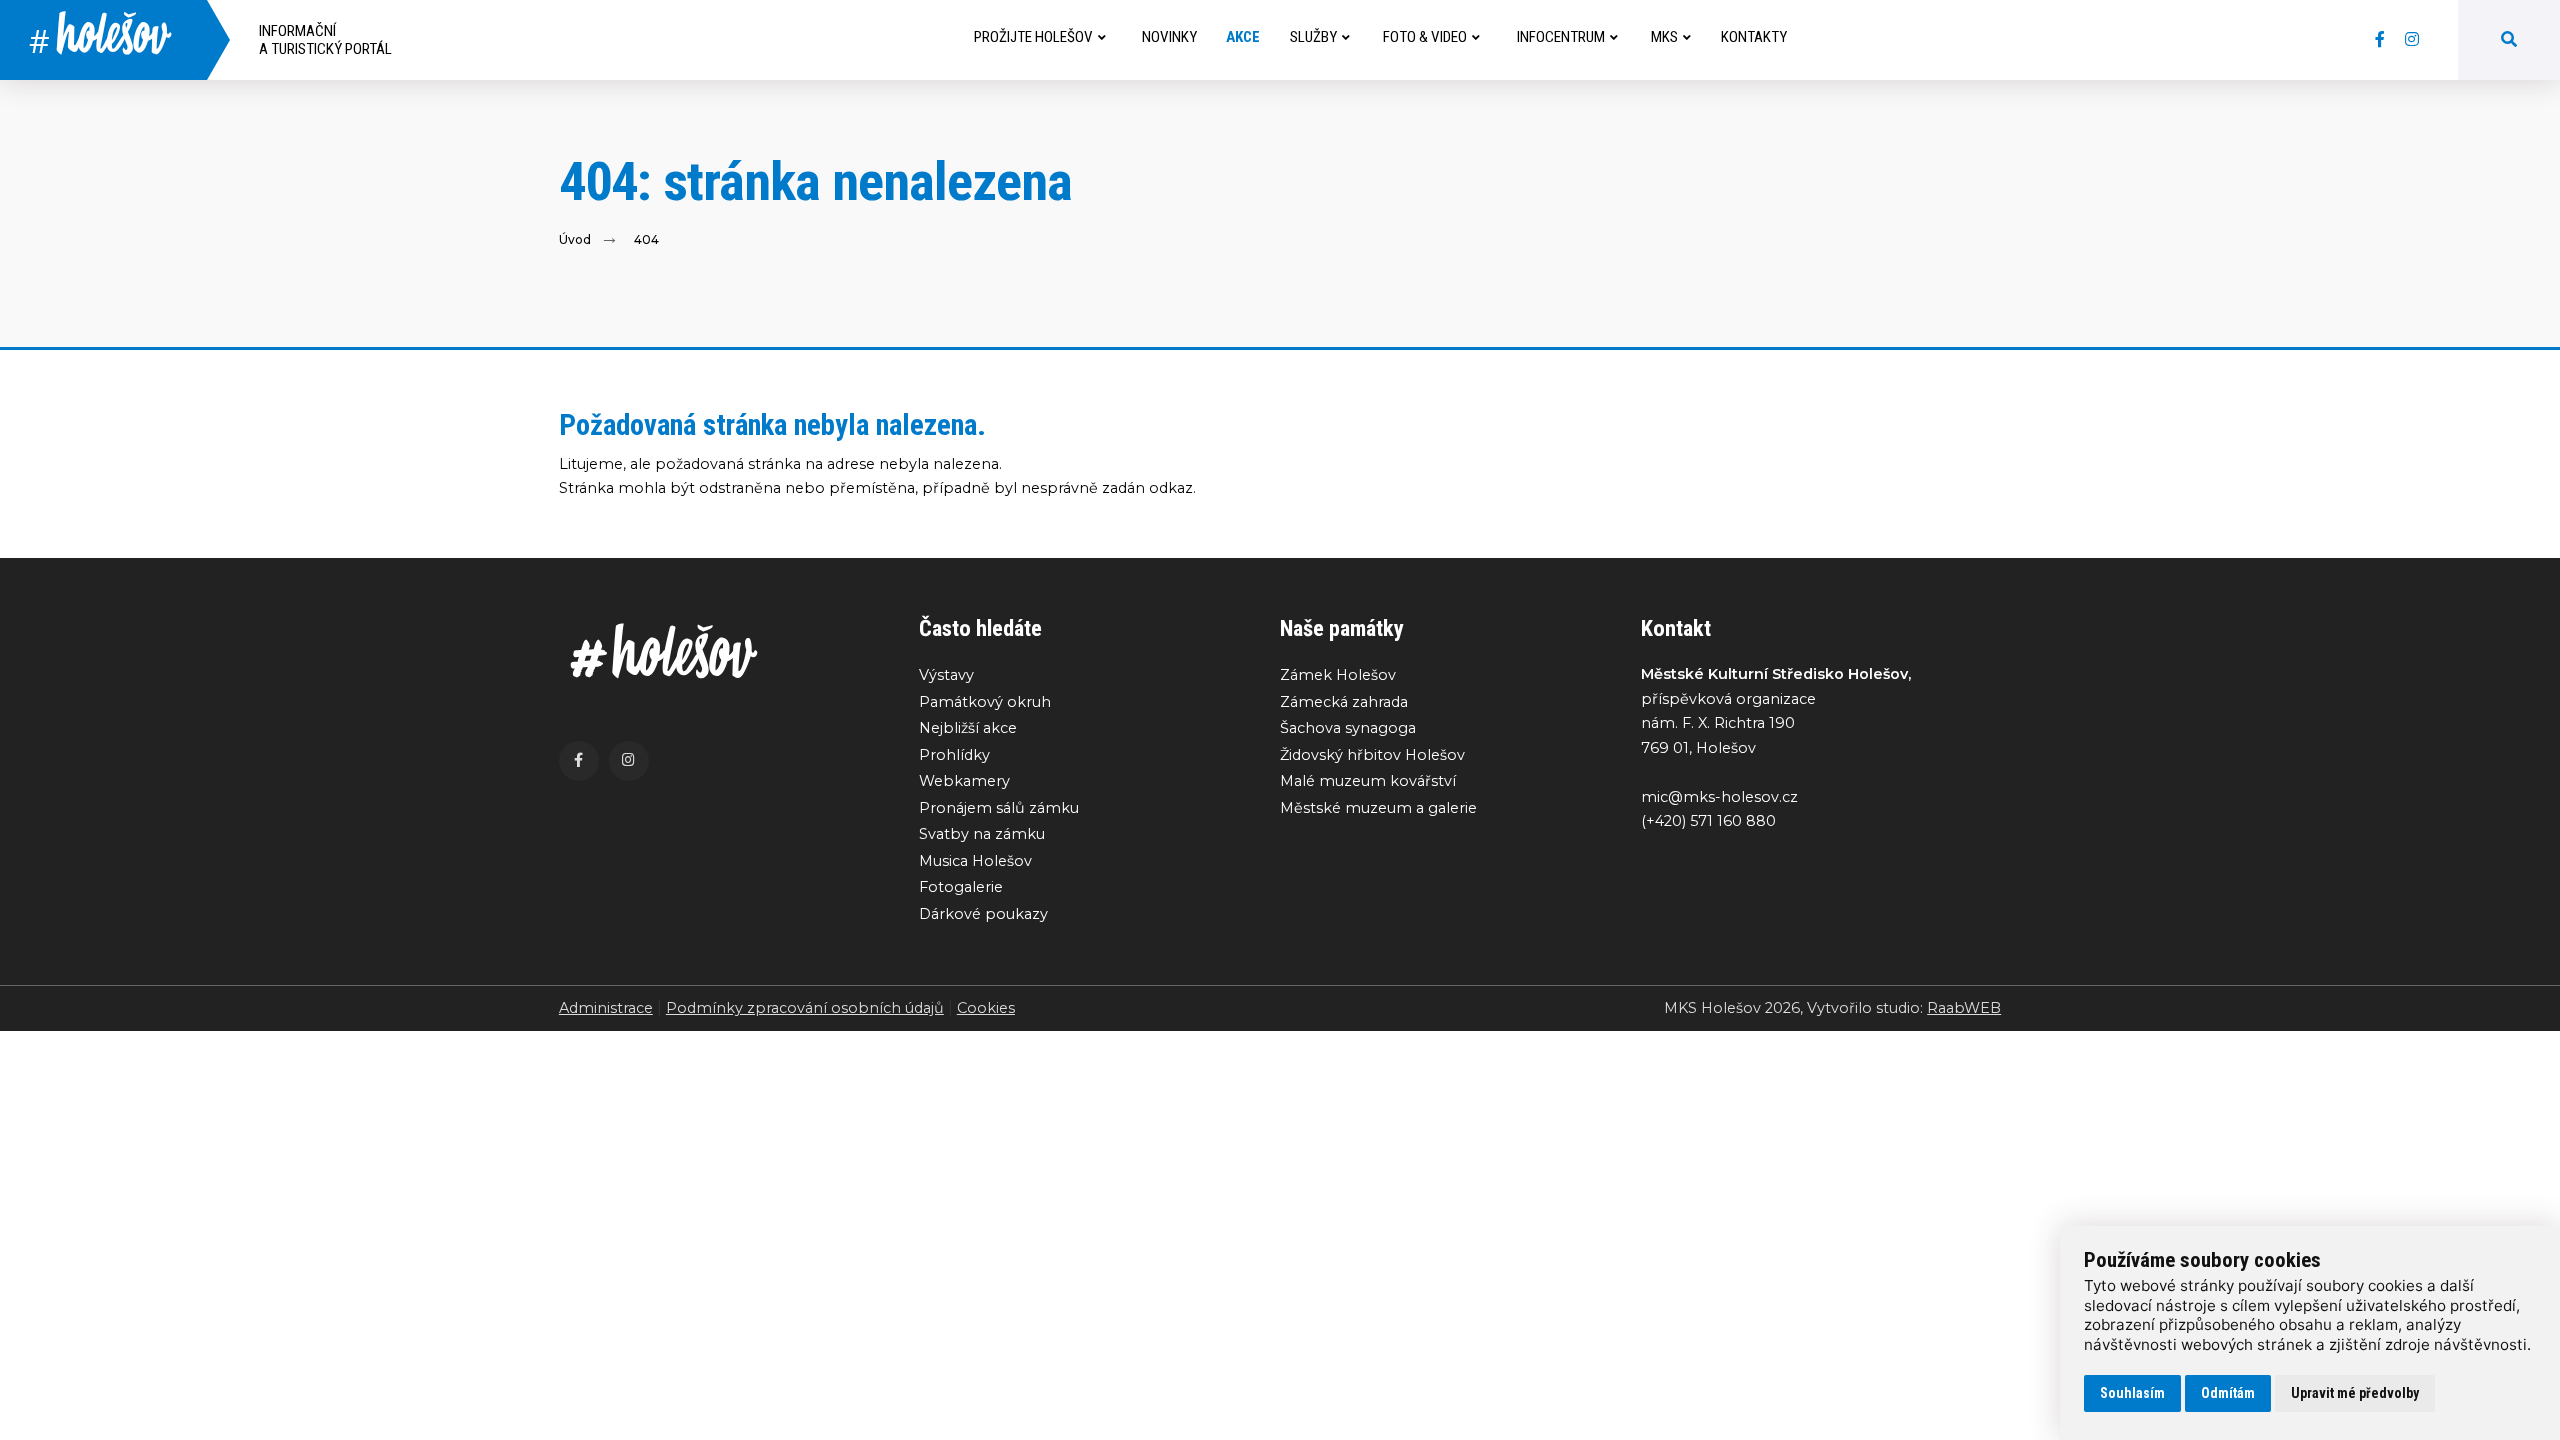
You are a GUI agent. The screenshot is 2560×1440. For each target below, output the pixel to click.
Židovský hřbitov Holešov (1372, 755)
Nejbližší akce (968, 728)
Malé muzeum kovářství (1368, 781)
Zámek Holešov (1338, 675)
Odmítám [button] (2228, 1393)
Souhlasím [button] (2132, 1393)
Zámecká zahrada (1344, 702)
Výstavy (946, 675)
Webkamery (964, 781)
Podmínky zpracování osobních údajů (805, 1008)
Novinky (1169, 37)
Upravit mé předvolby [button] (2355, 1393)
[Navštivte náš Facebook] (2380, 40)
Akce (1243, 37)
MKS (1664, 37)
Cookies (986, 1008)
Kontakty (1754, 37)
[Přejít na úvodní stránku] (719, 651)
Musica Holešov (975, 861)
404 (646, 239)
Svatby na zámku (982, 834)
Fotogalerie (961, 887)
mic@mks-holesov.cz (1719, 797)
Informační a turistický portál (325, 40)
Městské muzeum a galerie (1378, 808)
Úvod (575, 239)
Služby (1313, 37)
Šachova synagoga (1348, 728)
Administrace (606, 1008)
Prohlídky (954, 755)
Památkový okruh (985, 702)
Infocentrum (1561, 37)
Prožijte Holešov (1033, 37)
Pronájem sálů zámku (999, 808)
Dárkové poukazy (983, 914)
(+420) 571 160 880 (1708, 821)
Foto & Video (1425, 37)
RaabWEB (1964, 1008)
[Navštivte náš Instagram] (2412, 40)
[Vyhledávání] (2509, 40)
